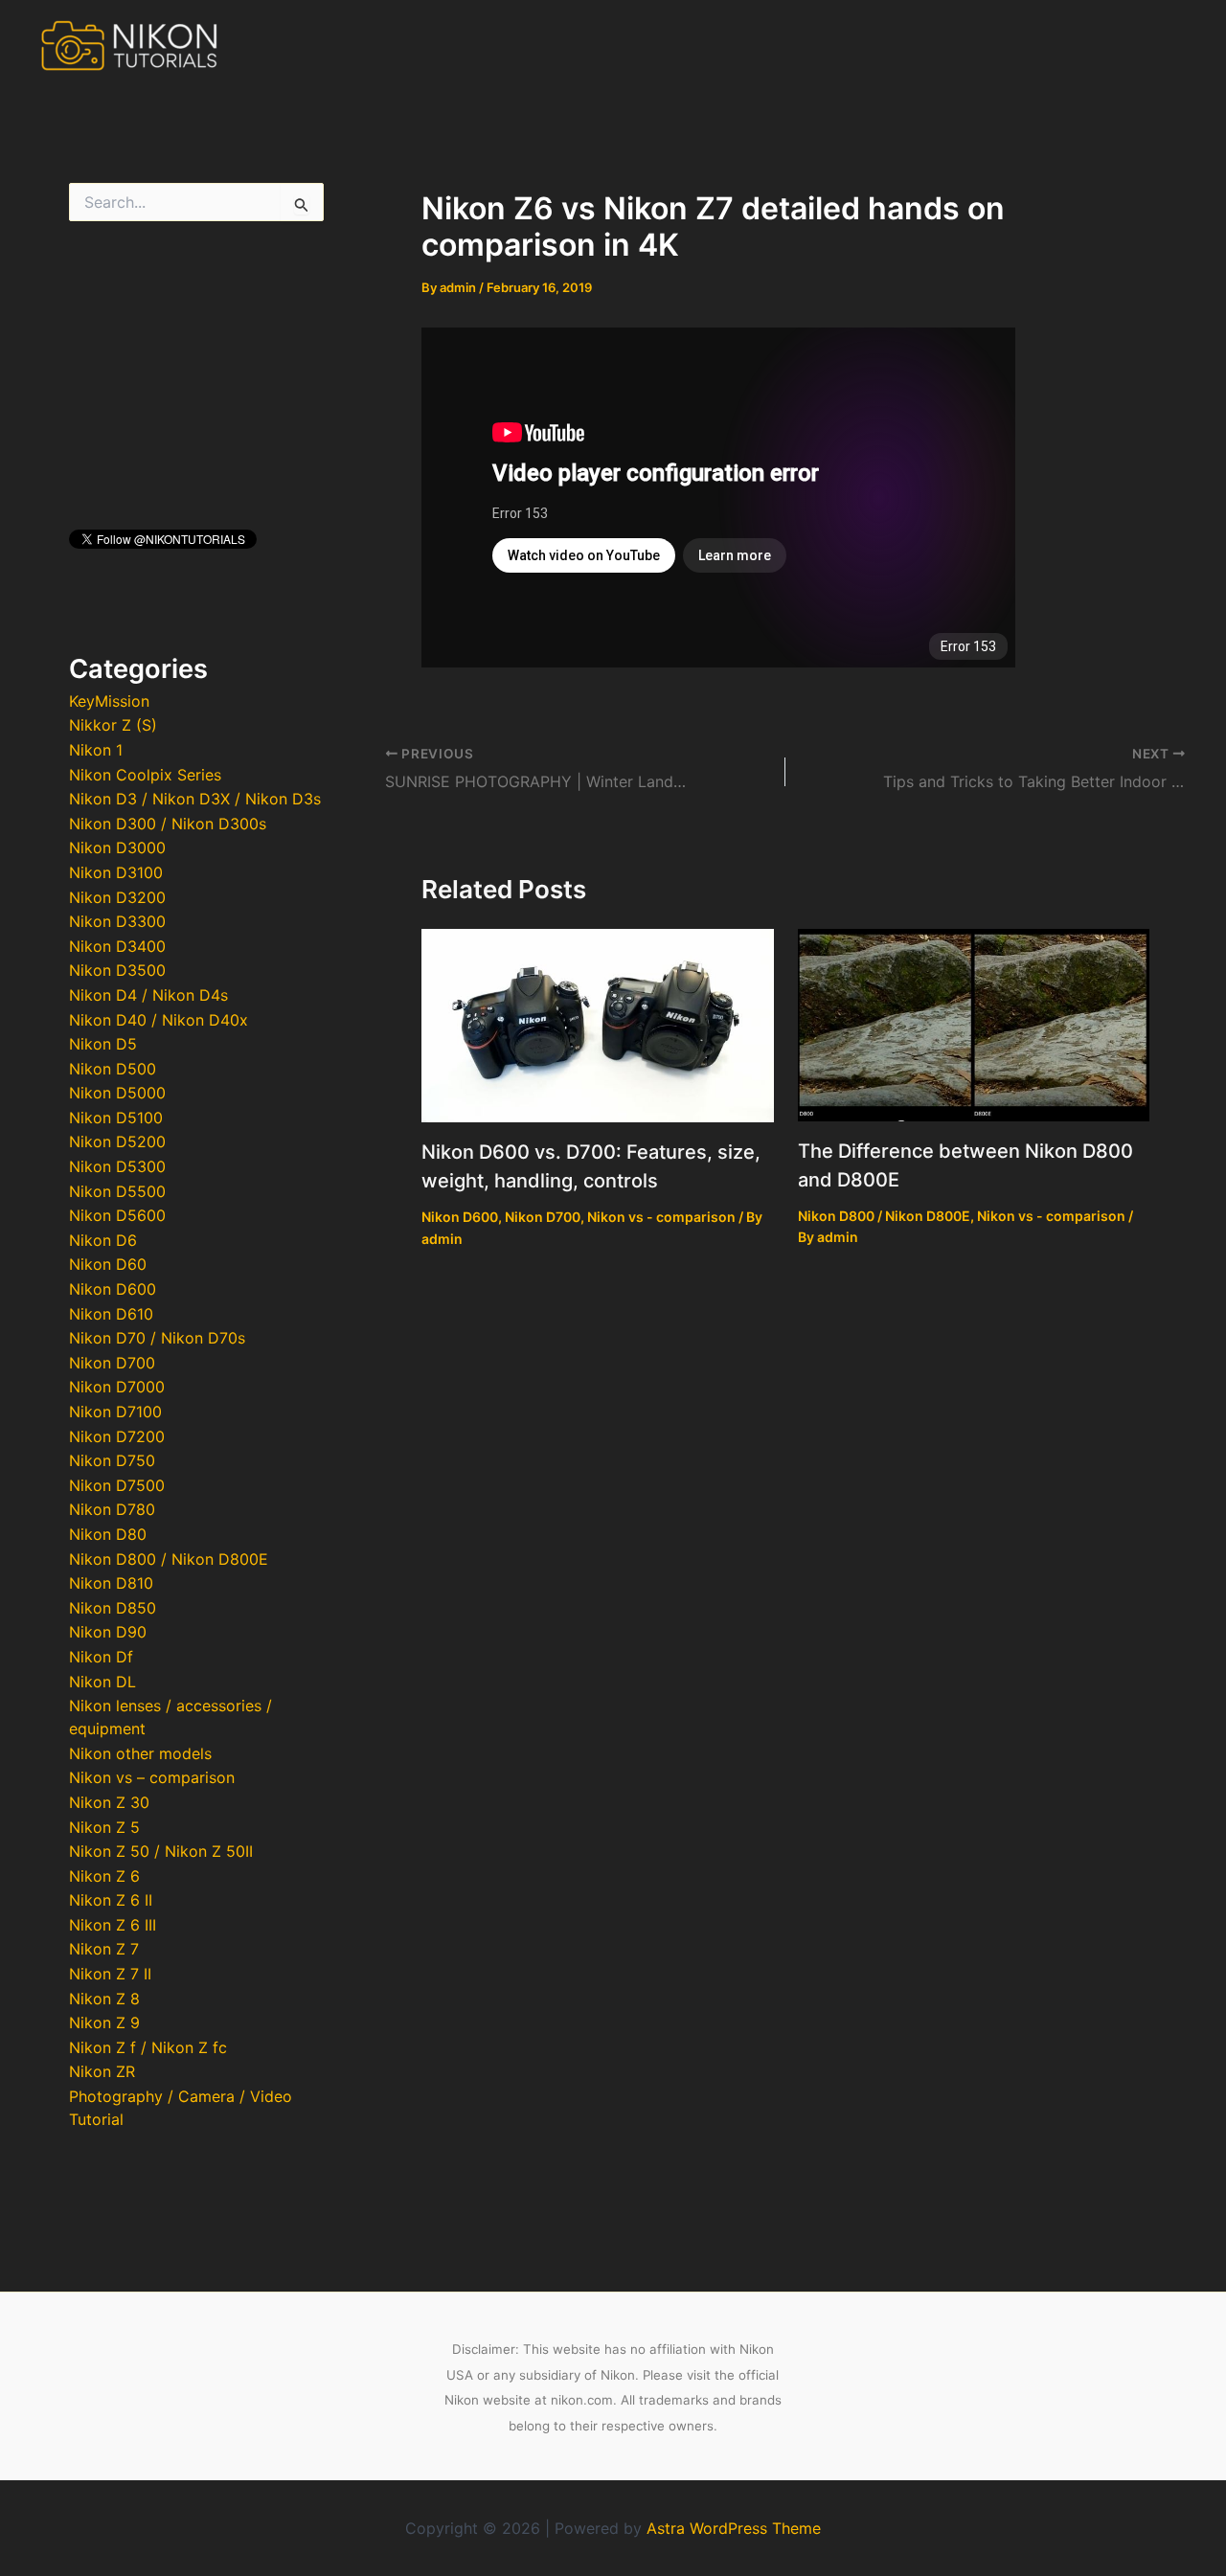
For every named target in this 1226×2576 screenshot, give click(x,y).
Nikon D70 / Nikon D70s (157, 1338)
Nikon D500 (113, 1069)
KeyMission (109, 701)
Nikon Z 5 (104, 1827)
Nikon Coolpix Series (145, 775)
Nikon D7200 (117, 1436)
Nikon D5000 (117, 1093)
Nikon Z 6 (104, 1876)
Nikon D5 (103, 1044)
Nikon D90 (108, 1632)
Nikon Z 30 (109, 1802)
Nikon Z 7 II (110, 1974)
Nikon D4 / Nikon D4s (148, 995)
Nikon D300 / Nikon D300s (168, 824)
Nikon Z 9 (104, 2022)
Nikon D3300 (117, 921)
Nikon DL (102, 1682)
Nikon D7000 (117, 1387)
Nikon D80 (108, 1534)
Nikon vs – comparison (152, 1777)
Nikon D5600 (117, 1215)
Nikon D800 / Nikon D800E (169, 1559)
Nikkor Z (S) (113, 725)
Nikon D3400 (117, 946)
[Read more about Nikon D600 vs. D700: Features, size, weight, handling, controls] (598, 1025)
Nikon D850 (113, 1608)
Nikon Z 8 (104, 1999)
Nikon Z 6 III (113, 1925)
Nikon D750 (112, 1460)
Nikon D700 (112, 1363)
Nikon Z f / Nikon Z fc (148, 2047)
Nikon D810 (111, 1583)
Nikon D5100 (116, 1118)
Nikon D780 (112, 1509)
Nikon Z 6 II (111, 1900)
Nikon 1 (96, 750)
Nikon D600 (113, 1289)
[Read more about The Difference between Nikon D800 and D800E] (974, 1024)
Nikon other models (140, 1753)
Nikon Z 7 (104, 1949)
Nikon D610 (111, 1314)
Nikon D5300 (117, 1166)
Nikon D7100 (115, 1412)
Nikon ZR (102, 2071)
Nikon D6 (103, 1240)
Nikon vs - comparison (661, 1217)
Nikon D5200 (117, 1141)
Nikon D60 (108, 1264)
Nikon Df (101, 1657)
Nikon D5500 (117, 1191)
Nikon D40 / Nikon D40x (159, 1020)
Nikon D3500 (117, 970)
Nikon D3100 (116, 872)
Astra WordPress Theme (734, 2528)
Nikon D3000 (117, 847)
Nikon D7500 (117, 1485)
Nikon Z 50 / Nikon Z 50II (161, 1851)
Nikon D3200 (117, 897)
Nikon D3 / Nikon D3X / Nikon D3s (195, 799)
